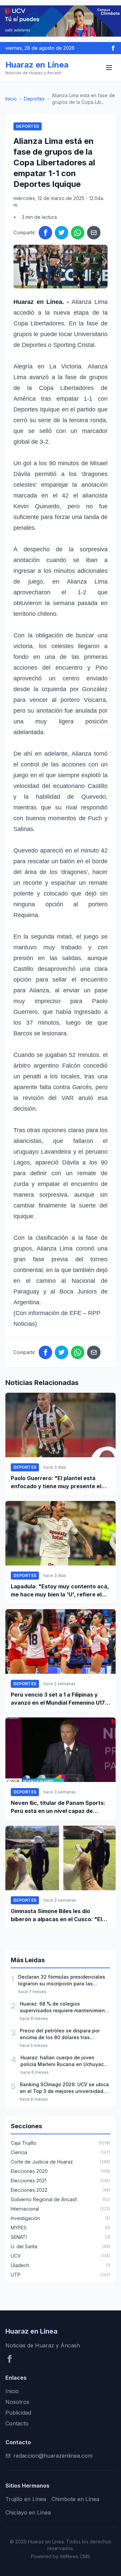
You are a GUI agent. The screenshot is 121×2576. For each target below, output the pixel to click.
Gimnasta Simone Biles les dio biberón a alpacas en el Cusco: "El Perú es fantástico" (56, 1915)
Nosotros (17, 2402)
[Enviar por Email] (94, 233)
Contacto (17, 2423)
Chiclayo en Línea (28, 2512)
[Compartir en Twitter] (62, 233)
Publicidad (18, 2413)
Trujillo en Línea (26, 2499)
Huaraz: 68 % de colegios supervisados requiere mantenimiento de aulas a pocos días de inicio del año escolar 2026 (65, 2007)
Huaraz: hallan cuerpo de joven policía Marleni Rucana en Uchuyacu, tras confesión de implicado (64, 2061)
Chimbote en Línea (75, 2499)
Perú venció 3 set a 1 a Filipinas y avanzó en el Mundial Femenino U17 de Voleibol (58, 1699)
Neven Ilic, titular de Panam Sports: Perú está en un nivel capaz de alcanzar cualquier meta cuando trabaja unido (58, 1807)
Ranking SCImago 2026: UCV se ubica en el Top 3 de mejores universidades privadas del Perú (64, 2088)
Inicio (11, 99)
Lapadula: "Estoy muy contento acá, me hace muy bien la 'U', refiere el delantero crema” (60, 1591)
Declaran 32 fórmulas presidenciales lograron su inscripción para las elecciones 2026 (62, 1980)
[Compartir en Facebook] (45, 233)
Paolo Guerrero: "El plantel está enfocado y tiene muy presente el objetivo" (56, 1482)
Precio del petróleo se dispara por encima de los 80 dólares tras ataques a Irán (60, 2034)
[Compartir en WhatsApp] (78, 233)
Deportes (34, 99)
